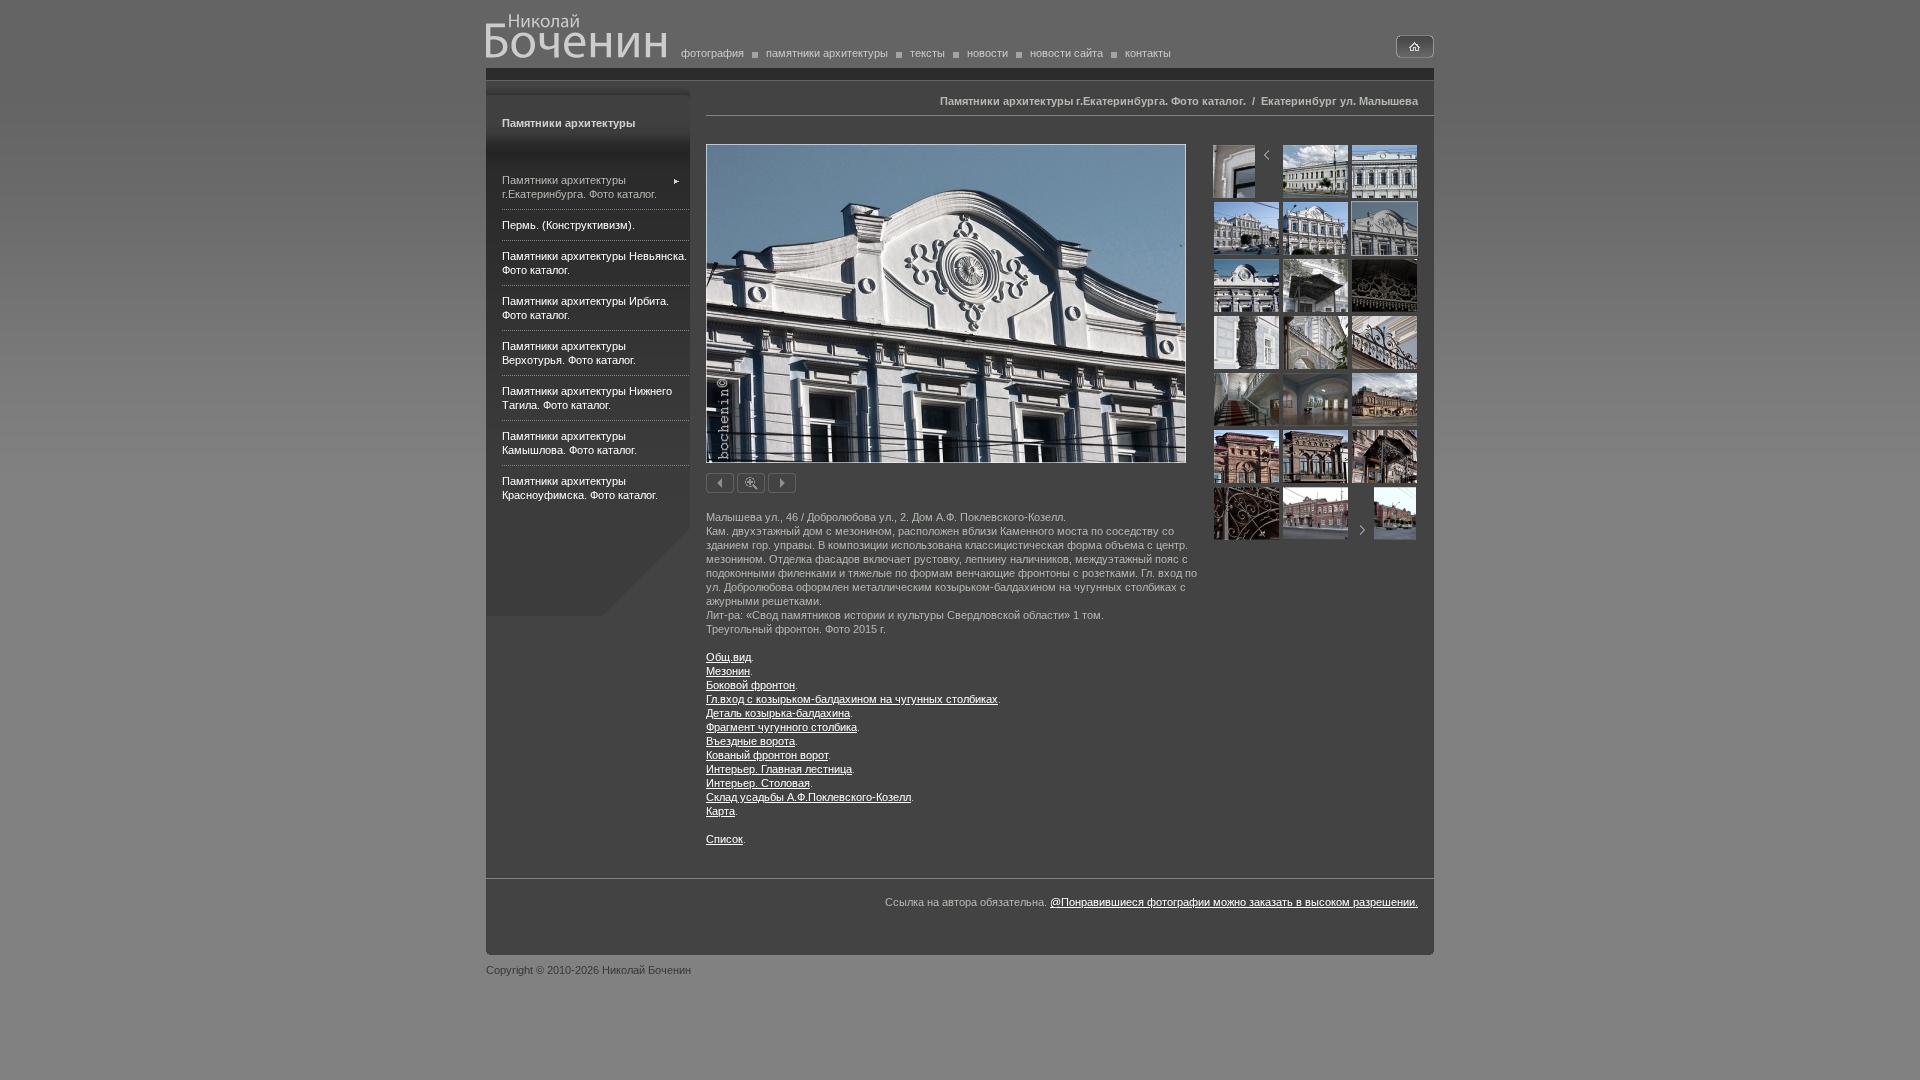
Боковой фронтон (750, 685)
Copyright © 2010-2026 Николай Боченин (588, 970)
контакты (1148, 53)
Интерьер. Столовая (758, 783)
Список (724, 839)
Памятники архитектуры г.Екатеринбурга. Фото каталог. (1093, 101)
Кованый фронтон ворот (767, 755)
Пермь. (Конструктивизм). (568, 225)
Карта (720, 811)
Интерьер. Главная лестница (779, 769)
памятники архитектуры (827, 53)
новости (987, 53)
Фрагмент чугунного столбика (781, 727)
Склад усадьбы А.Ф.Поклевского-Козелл (808, 797)
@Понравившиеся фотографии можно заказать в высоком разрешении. (1234, 902)
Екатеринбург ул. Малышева (1339, 101)
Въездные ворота (750, 741)
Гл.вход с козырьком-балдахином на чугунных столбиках (852, 699)
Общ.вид (728, 657)
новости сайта (1066, 53)
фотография (712, 53)
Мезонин (728, 671)
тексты (927, 53)
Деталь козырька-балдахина (778, 713)
